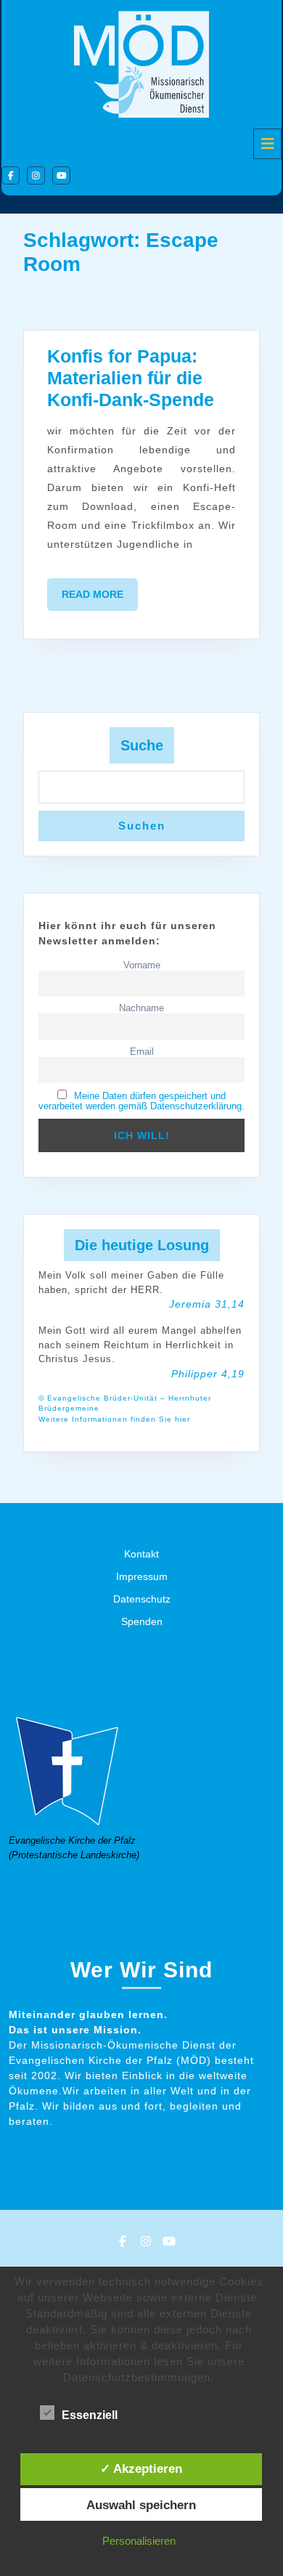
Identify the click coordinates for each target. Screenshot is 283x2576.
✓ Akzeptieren (141, 2468)
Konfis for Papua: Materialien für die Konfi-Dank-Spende (131, 378)
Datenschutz (142, 1599)
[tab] (267, 144)
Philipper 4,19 (208, 1374)
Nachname (141, 1008)
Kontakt (141, 1554)
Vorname (142, 965)
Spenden (142, 1621)
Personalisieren (139, 2541)
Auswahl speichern (141, 2505)
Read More (100, 599)
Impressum (142, 1576)
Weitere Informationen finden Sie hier (114, 1419)
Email (142, 1052)
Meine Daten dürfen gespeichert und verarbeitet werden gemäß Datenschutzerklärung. (141, 1101)
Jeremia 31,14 (207, 1304)
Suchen (142, 826)
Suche (142, 745)
